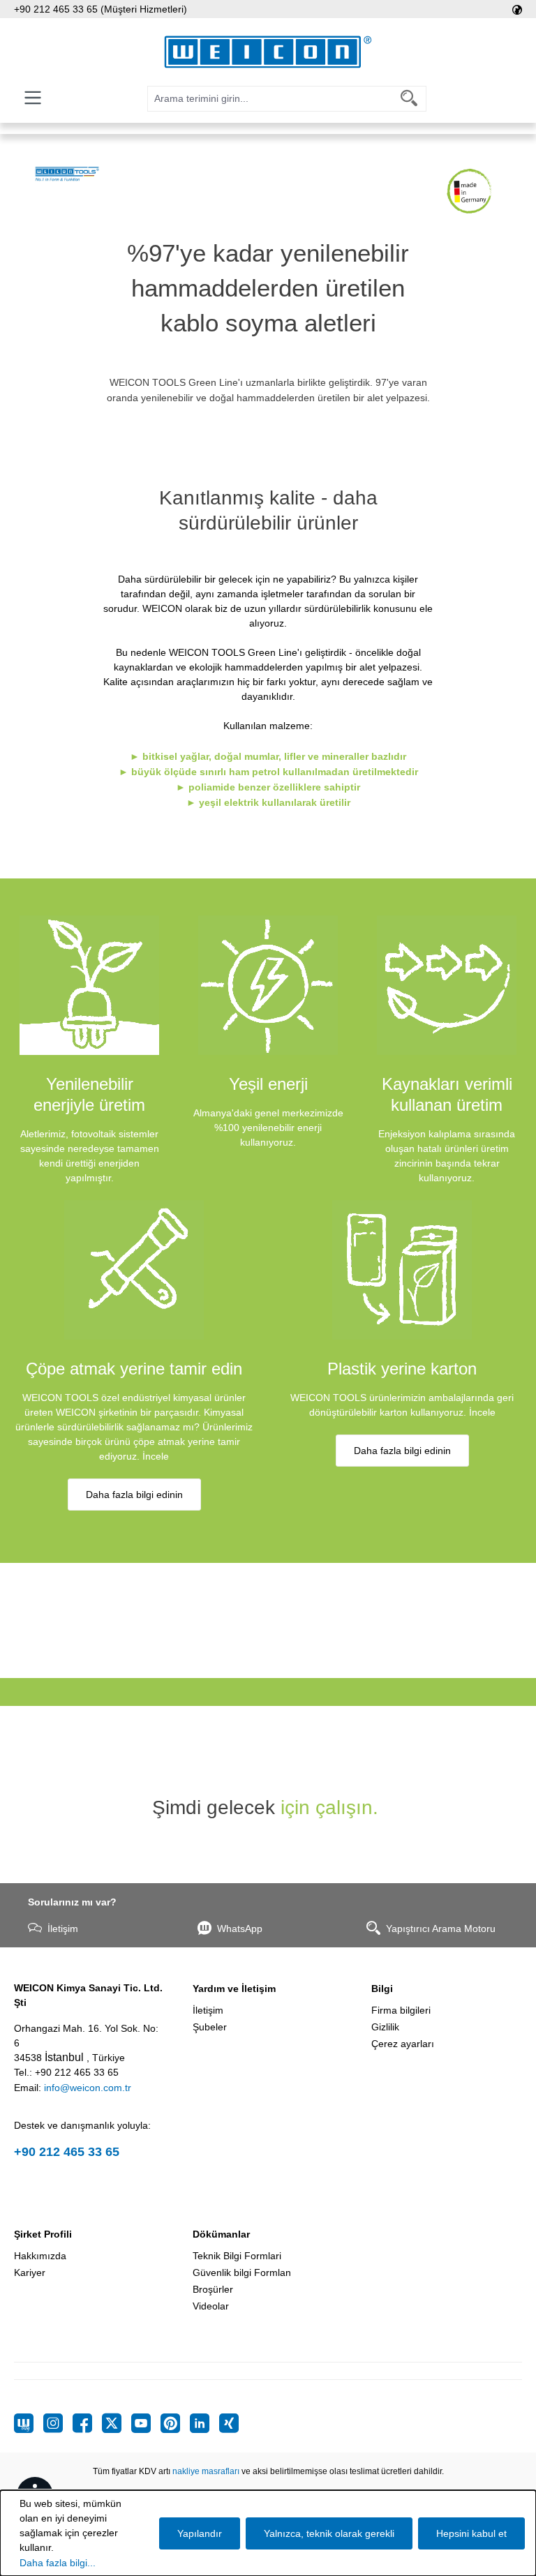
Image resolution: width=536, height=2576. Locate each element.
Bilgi (382, 1989)
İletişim (63, 1929)
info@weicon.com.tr (88, 2088)
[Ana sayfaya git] (268, 52)
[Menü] (33, 98)
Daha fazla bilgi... (58, 2563)
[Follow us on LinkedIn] (204, 2423)
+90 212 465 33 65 (67, 2152)
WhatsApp (240, 1929)
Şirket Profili (43, 2234)
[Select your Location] (517, 9)
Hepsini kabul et (471, 2533)
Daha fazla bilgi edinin (134, 1495)
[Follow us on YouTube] (146, 2423)
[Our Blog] (29, 2423)
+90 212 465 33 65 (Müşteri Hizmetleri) (100, 9)
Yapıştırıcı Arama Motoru (441, 1929)
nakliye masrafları (206, 2471)
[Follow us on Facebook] (87, 2423)
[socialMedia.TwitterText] (117, 2423)
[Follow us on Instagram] (58, 2423)
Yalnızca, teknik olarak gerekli (329, 2533)
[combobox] (270, 99)
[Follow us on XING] (229, 2423)
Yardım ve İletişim (234, 1989)
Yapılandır (200, 2533)
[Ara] (409, 99)
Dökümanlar (221, 2234)
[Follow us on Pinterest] (175, 2423)
